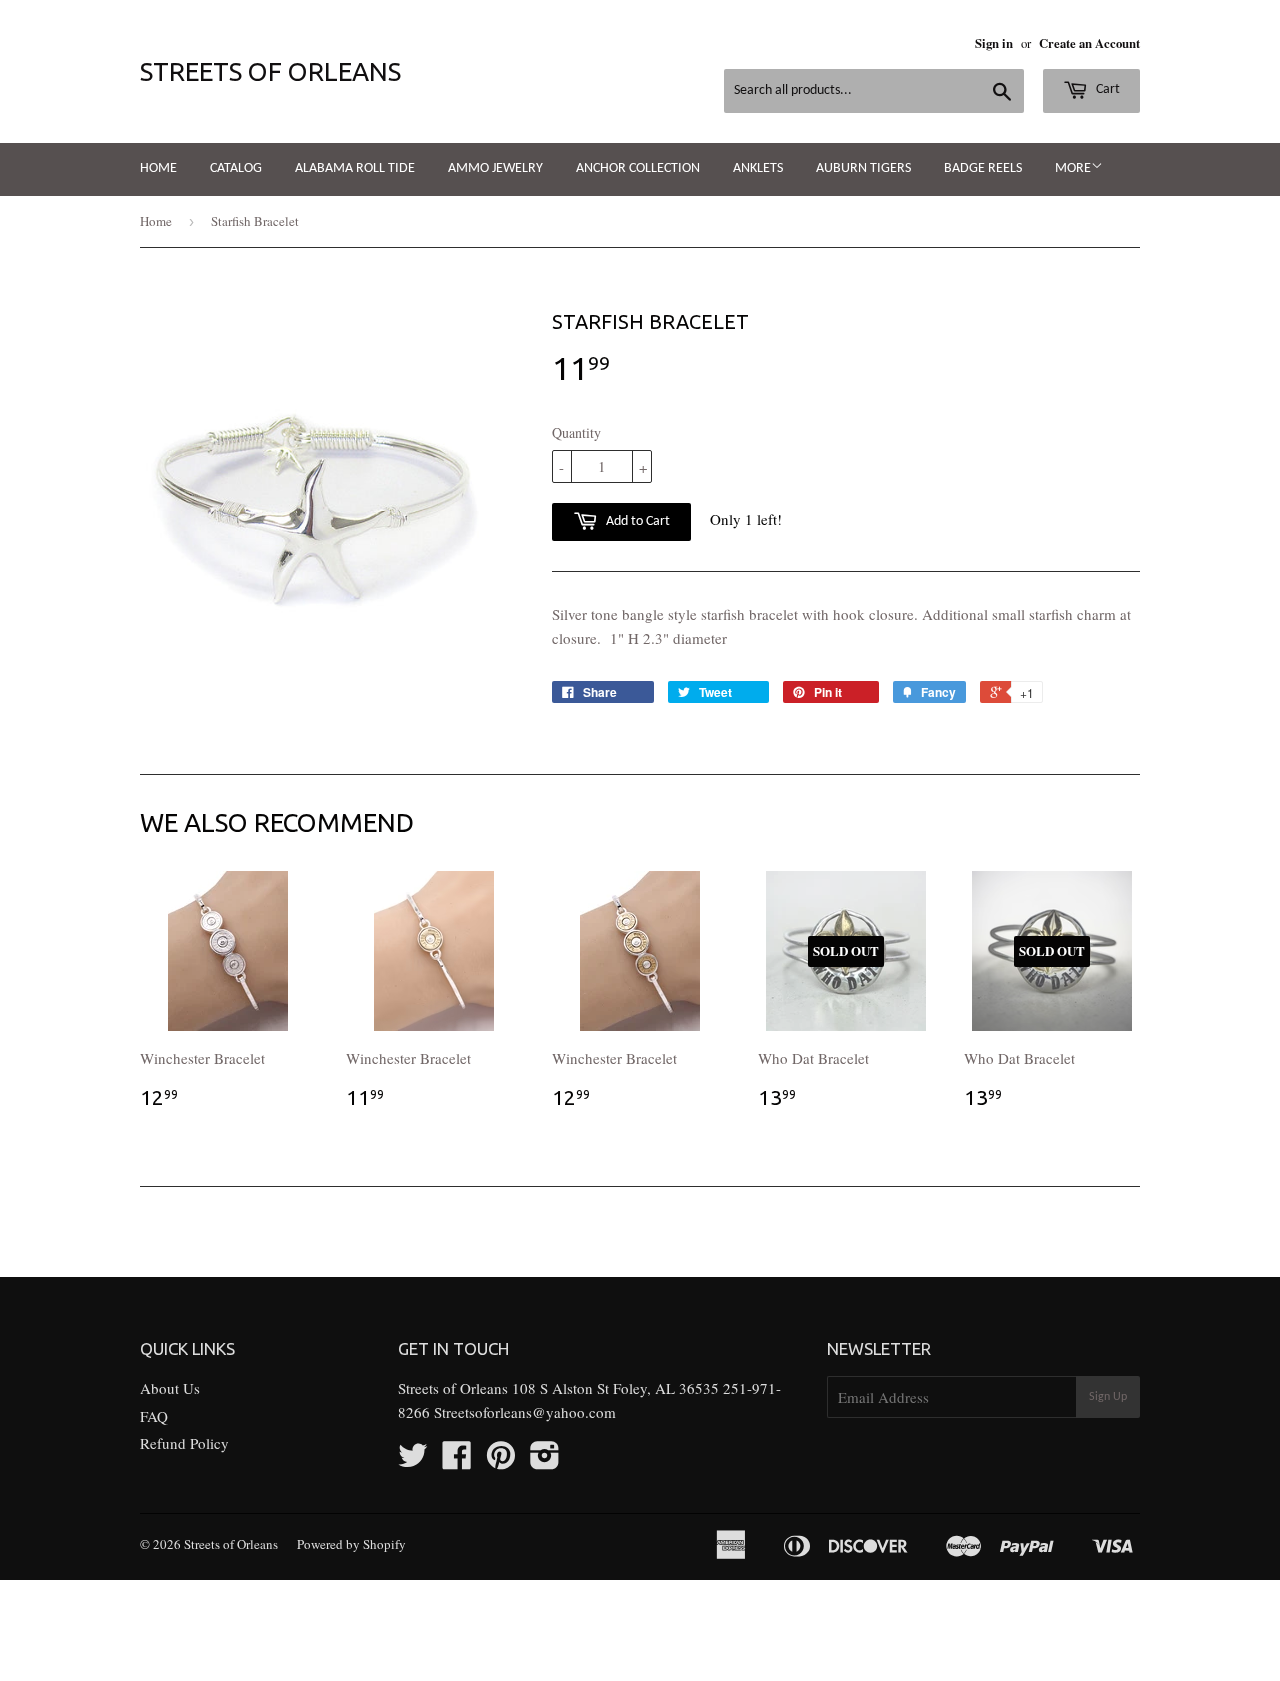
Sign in (994, 43)
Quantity (576, 432)
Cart (1106, 89)
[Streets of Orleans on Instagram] (545, 1461)
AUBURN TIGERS (863, 168)
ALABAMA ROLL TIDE (355, 168)
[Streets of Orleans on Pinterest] (501, 1461)
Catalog (236, 168)
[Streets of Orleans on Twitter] (413, 1461)
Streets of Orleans (270, 71)
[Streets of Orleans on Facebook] (457, 1461)
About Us (170, 1388)
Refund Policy (184, 1443)
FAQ (154, 1416)
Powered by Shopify (351, 1544)
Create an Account (1089, 43)
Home (158, 168)
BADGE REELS (983, 168)
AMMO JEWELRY (495, 168)
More (1073, 168)
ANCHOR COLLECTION (638, 168)
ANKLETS (758, 168)
